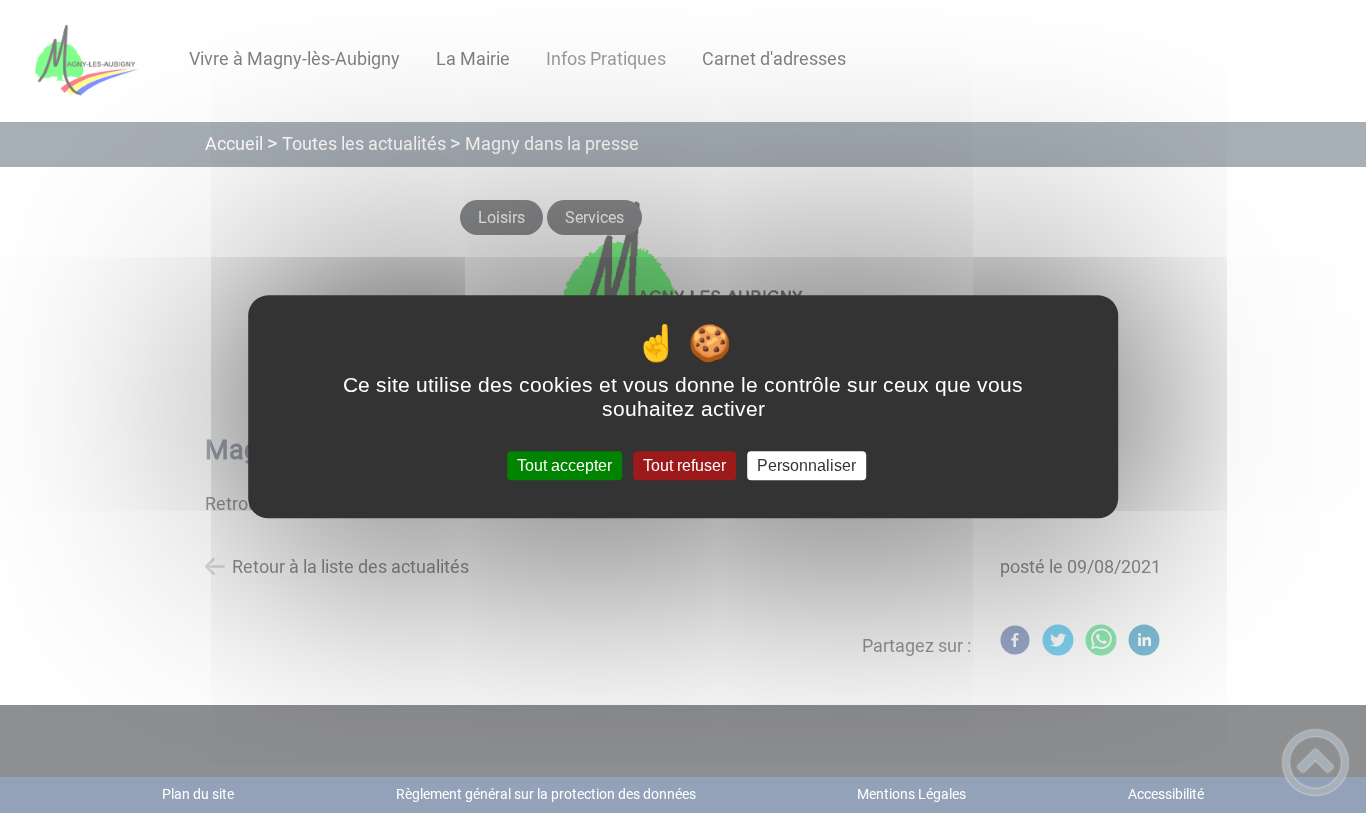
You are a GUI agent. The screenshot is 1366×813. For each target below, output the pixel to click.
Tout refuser (684, 465)
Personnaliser (806, 465)
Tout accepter (564, 465)
